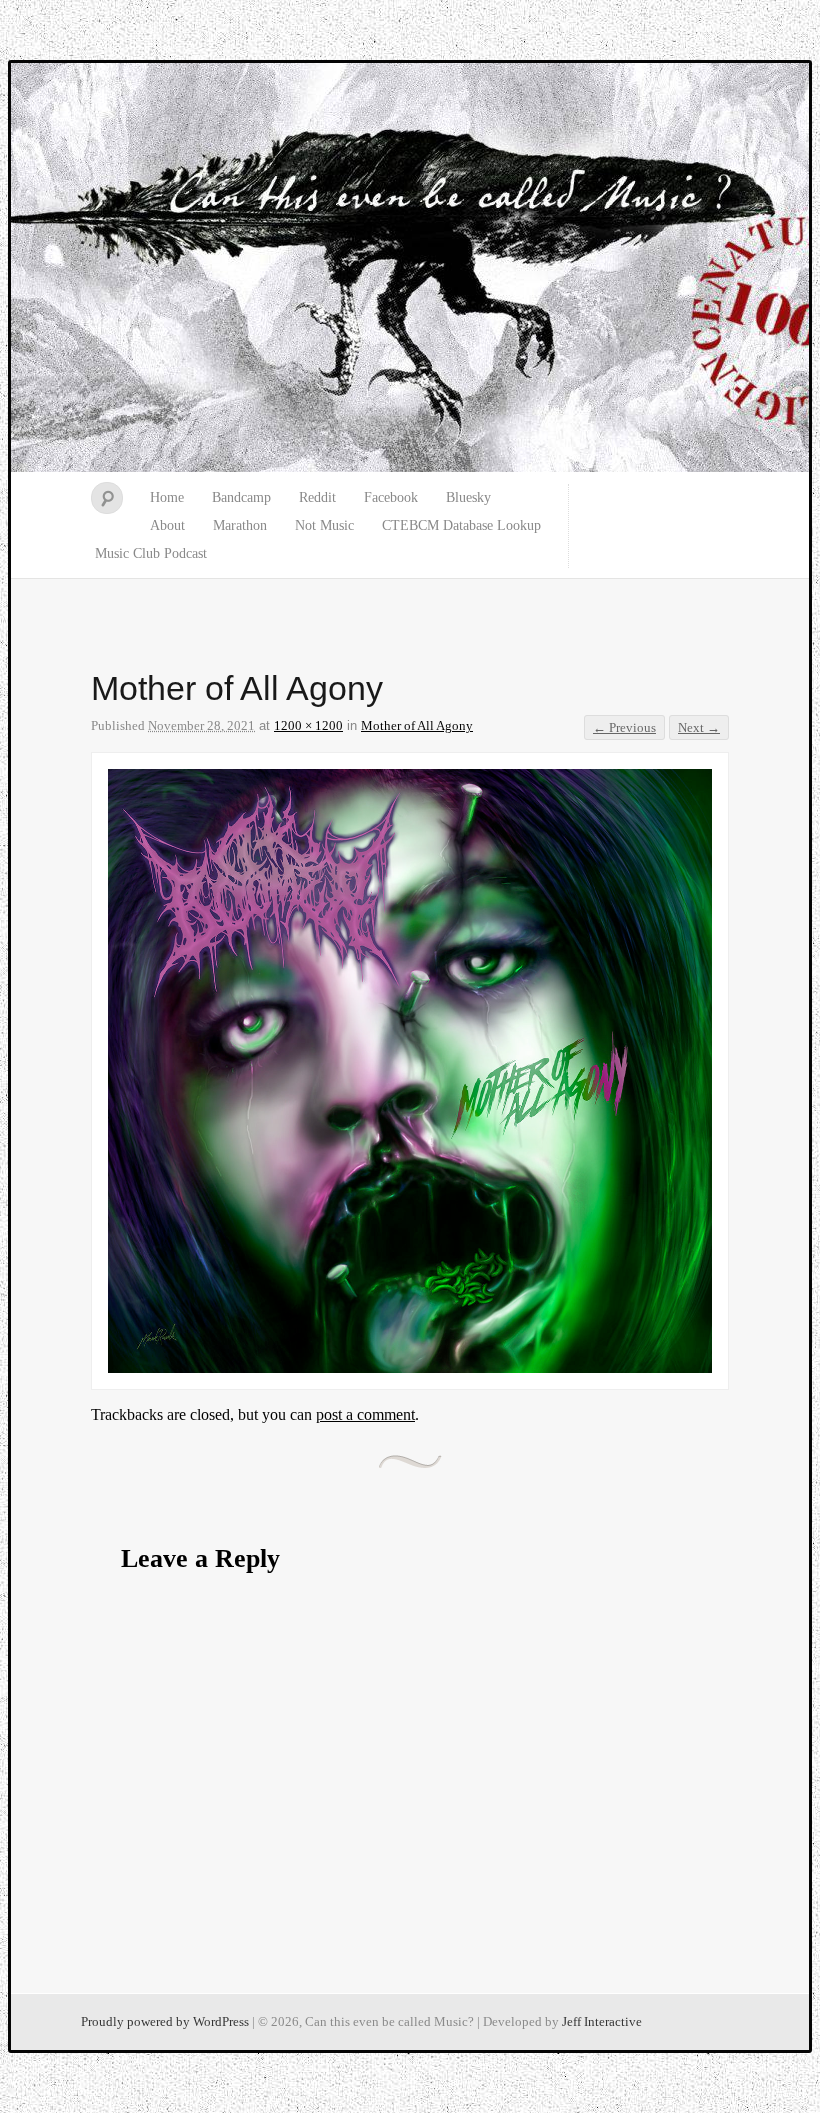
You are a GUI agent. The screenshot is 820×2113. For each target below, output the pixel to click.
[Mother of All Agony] (410, 1367)
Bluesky (468, 497)
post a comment (365, 1414)
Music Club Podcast (151, 553)
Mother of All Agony (417, 725)
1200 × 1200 (308, 725)
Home (167, 497)
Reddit (317, 497)
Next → (699, 727)
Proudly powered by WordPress (165, 2021)
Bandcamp (241, 497)
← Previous (624, 727)
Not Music (324, 525)
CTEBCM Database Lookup (461, 525)
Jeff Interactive (602, 2021)
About (167, 525)
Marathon (240, 525)
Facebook (391, 497)
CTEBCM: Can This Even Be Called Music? (410, 268)
